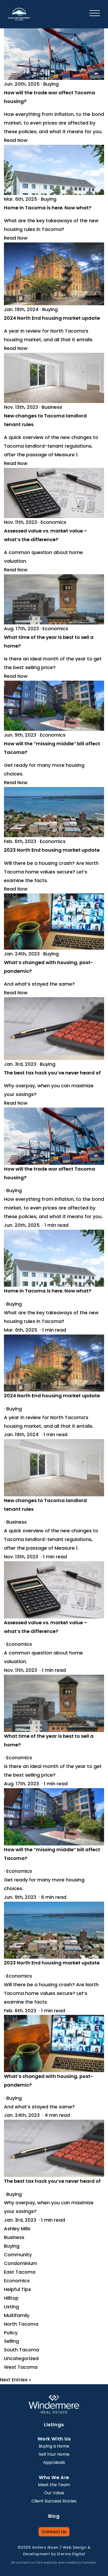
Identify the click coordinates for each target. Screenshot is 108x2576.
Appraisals (54, 2462)
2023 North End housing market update (52, 850)
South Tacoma (21, 2350)
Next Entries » (16, 2380)
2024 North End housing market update (52, 318)
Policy (11, 2333)
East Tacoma (20, 2272)
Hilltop (11, 2298)
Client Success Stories (54, 2501)
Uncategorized (21, 2358)
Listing (11, 2307)
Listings (54, 2425)
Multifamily (17, 2315)
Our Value (54, 2493)
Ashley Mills (17, 2229)
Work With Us (54, 2439)
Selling (11, 2341)
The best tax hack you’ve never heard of (52, 1073)
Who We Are (54, 2477)
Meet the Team (54, 2485)
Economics (53, 522)
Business (52, 407)
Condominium (21, 2263)
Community (18, 2255)
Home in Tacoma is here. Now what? (48, 208)
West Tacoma (21, 2367)
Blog (54, 2516)
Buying (51, 84)
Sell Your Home (54, 2454)
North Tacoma (21, 2324)
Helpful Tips (17, 2289)
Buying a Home (54, 2446)
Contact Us (54, 2532)
